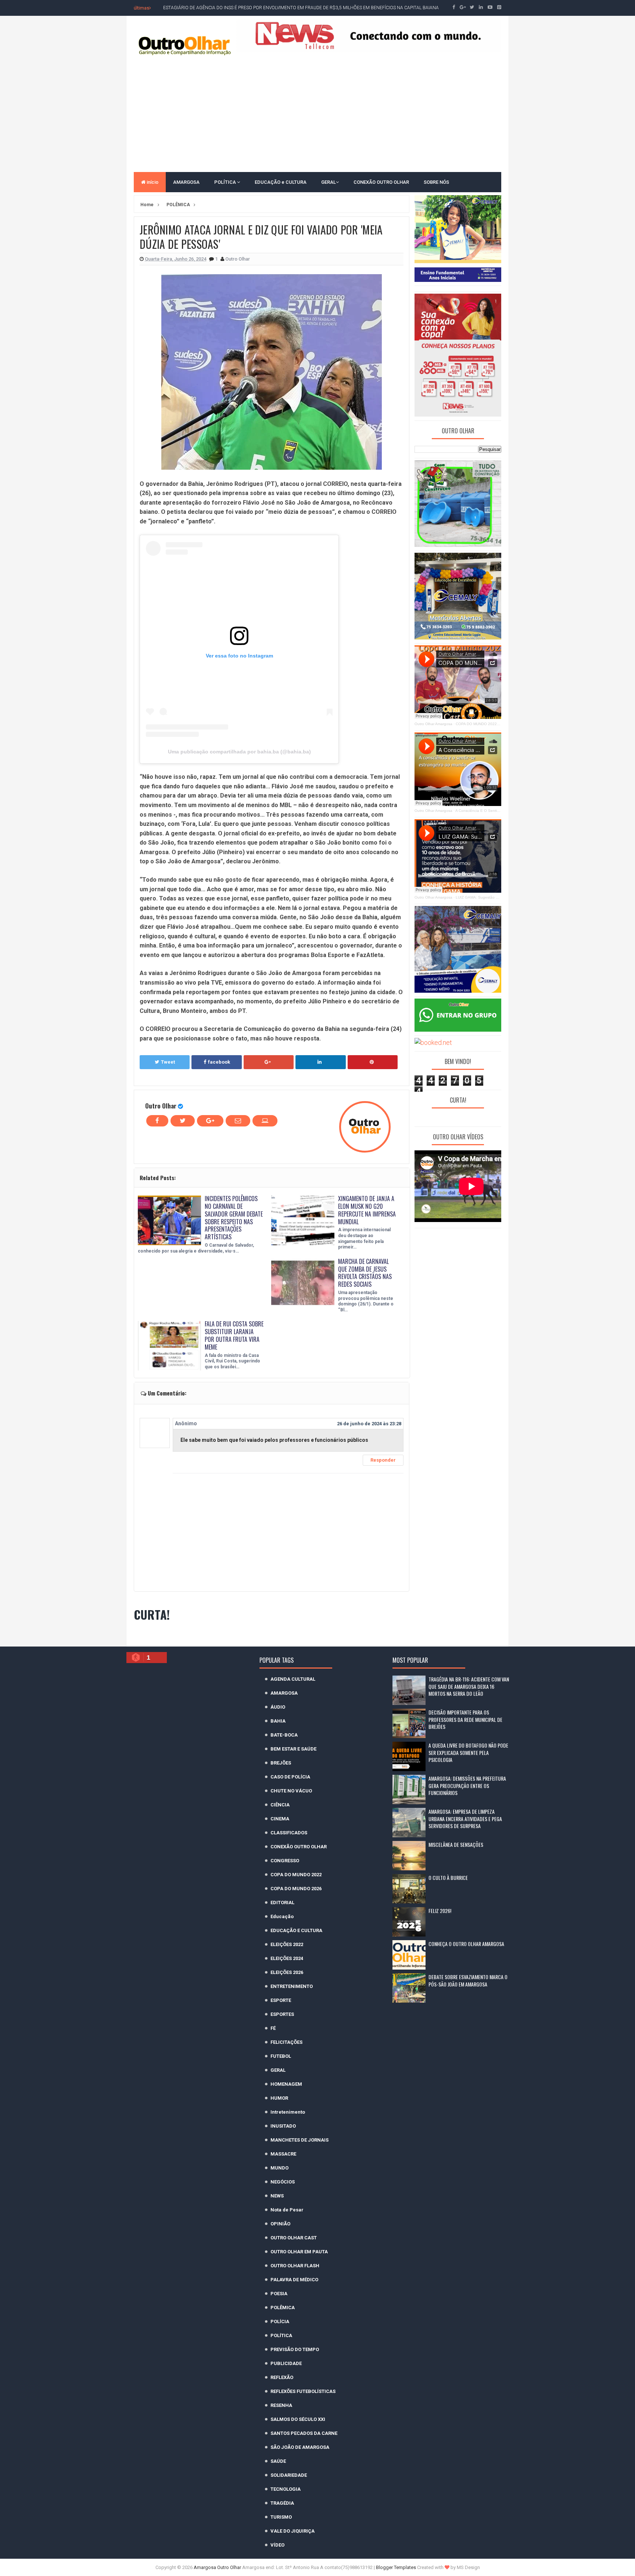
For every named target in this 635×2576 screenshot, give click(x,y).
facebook (219, 1062)
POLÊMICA (283, 2308)
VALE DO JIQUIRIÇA (293, 2531)
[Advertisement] (317, 113)
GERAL (329, 182)
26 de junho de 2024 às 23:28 (369, 1424)
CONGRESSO (285, 1861)
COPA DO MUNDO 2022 (296, 1875)
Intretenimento (288, 2112)
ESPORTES (282, 2014)
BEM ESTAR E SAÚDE (293, 1749)
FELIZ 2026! (440, 1911)
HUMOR (279, 2098)
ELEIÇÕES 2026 (287, 1972)
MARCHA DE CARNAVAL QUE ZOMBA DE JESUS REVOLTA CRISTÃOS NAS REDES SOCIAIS (365, 1273)
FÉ (273, 2028)
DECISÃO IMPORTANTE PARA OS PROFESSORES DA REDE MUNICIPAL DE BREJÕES (465, 1719)
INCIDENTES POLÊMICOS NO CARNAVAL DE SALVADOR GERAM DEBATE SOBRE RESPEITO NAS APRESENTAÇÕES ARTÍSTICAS (234, 1218)
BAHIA (278, 1721)
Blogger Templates (396, 2567)
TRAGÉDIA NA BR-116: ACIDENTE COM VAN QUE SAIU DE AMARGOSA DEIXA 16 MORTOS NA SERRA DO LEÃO (469, 1686)
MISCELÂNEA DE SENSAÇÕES (456, 1844)
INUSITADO (283, 2126)
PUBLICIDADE (286, 2363)
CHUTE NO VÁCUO (291, 1791)
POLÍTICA (226, 182)
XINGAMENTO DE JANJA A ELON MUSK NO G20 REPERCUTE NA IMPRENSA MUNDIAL (367, 1210)
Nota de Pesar (287, 2210)
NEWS (277, 2196)
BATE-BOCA (284, 1735)
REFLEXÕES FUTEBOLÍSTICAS (303, 2391)
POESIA (279, 2294)
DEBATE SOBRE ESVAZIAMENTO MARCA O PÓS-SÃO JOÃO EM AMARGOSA (468, 1980)
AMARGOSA (186, 182)
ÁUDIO (278, 1707)
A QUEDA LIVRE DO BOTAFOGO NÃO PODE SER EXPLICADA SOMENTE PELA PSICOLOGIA (468, 1752)
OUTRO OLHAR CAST (294, 2238)
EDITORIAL (282, 1903)
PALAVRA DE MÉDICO (294, 2280)
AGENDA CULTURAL (293, 1679)
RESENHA (281, 2405)
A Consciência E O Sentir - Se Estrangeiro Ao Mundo (500, 811)
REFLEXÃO (282, 2377)
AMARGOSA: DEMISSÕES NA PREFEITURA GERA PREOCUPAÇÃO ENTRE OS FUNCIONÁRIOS (467, 1785)
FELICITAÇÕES (286, 2042)
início (152, 182)
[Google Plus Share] (269, 1062)
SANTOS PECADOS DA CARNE (304, 2433)
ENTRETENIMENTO (292, 1986)
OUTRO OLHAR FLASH (295, 2266)
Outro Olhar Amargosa (433, 724)
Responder (383, 1460)
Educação (282, 1916)
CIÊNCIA (280, 1805)
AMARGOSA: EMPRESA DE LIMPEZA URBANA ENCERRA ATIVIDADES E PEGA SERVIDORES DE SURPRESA (465, 1819)
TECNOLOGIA (286, 2489)
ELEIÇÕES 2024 (287, 1958)
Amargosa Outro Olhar (218, 2567)
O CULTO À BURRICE (448, 1878)
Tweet (168, 1062)
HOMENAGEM (286, 2084)
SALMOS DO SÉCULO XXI (298, 2419)
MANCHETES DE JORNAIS (299, 2140)
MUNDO (279, 2168)
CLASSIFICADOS (289, 1833)
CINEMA (280, 1819)
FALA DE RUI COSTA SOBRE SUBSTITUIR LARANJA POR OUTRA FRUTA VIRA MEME (234, 1335)
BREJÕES (281, 1763)
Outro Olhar (161, 1106)
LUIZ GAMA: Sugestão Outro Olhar (486, 897)
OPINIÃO (280, 2224)
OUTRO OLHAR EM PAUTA (299, 2252)
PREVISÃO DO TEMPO (295, 2349)
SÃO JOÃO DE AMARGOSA (300, 2447)
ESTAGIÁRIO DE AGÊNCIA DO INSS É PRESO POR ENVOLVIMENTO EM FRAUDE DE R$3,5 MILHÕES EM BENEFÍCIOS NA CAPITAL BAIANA (301, 8)
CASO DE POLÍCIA (290, 1777)
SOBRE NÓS (436, 182)
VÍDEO (277, 2545)
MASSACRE (283, 2154)
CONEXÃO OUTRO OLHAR (381, 182)
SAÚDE (278, 2461)
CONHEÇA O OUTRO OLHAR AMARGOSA (466, 1944)
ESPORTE (281, 2000)
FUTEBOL (281, 2056)
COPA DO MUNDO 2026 (296, 1889)
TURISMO (281, 2517)
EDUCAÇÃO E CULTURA (296, 1930)
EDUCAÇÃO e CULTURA (281, 182)
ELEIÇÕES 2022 (287, 1944)
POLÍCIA (280, 2321)
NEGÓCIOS (283, 2182)
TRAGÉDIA (282, 2503)
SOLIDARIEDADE (289, 2475)
